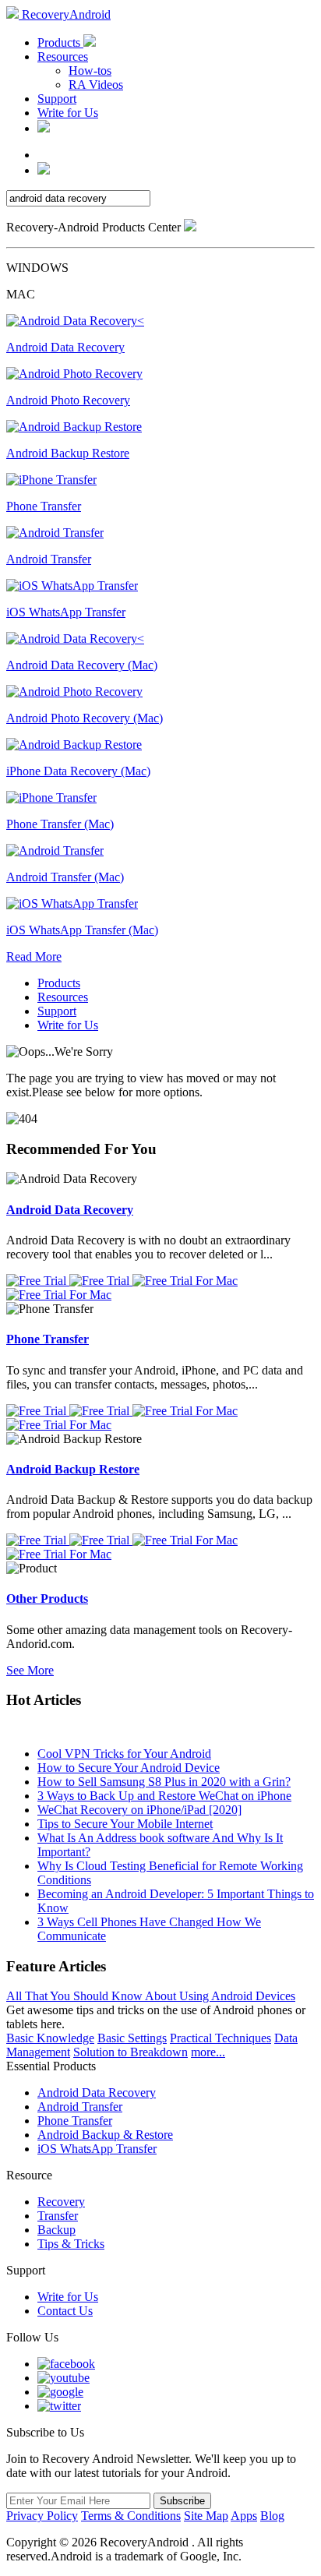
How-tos (90, 71)
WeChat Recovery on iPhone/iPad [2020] (139, 1810)
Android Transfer (80, 2107)
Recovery (61, 2202)
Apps (244, 2516)
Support (57, 99)
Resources (63, 56)
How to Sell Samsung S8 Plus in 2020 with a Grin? (164, 1782)
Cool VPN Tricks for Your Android (124, 1754)
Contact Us (65, 2311)
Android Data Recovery (70, 1210)
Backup (56, 2230)
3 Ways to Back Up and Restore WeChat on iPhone (164, 1796)
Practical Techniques (220, 2038)
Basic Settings (132, 2038)
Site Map (206, 2516)
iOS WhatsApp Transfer (97, 2149)
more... (208, 2052)
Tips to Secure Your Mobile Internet (125, 1824)
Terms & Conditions (131, 2516)
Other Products (47, 1599)
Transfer (58, 2216)
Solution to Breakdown (131, 2052)
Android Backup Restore (73, 1469)
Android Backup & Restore (105, 2135)
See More (30, 1670)
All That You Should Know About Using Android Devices (151, 1996)
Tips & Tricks (71, 2244)
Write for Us (68, 113)
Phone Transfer (48, 1339)
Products (60, 42)
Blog (272, 2516)
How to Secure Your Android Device (129, 1768)
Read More (34, 956)
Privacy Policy (42, 2516)
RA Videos (96, 85)
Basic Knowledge (50, 2038)
